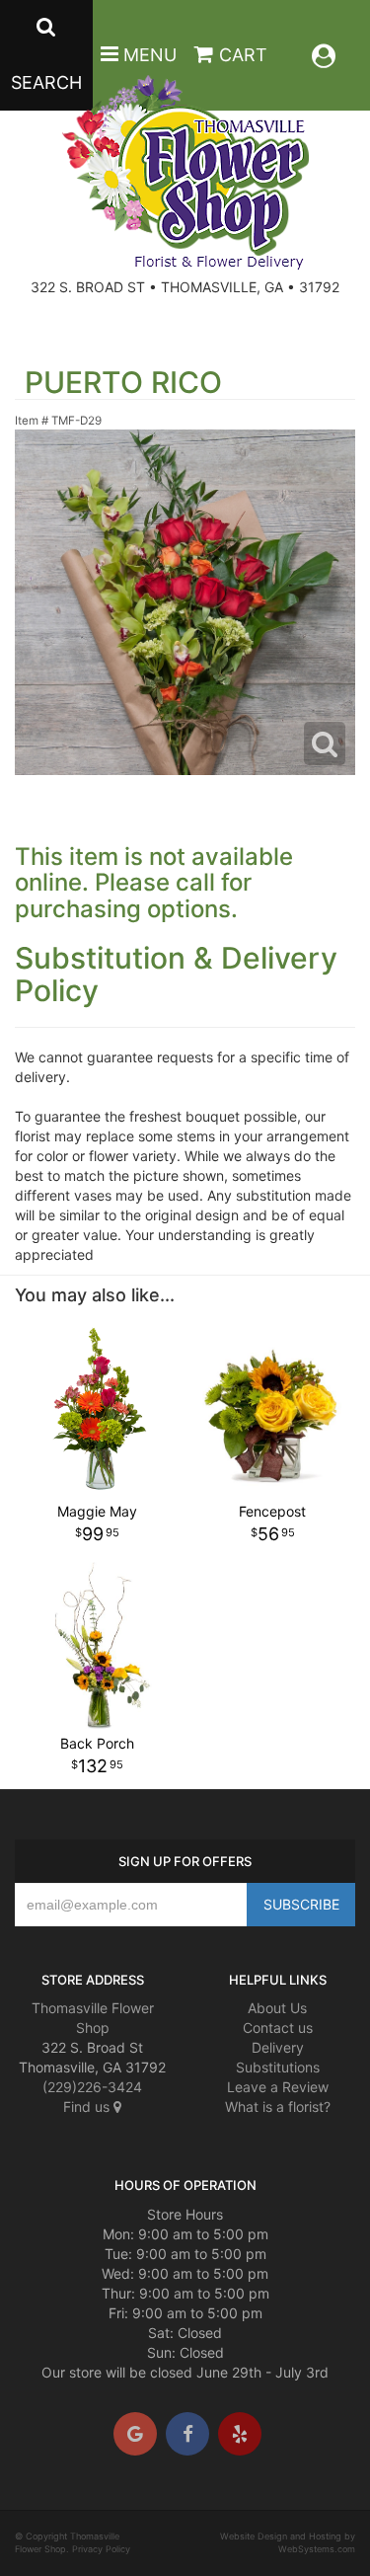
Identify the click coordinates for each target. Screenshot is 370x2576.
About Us (277, 2008)
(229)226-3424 (92, 2087)
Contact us (278, 2028)
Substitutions (278, 2067)
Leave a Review (278, 2087)
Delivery (278, 2047)
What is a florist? (278, 2107)
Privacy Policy (101, 2549)
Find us (88, 2107)
